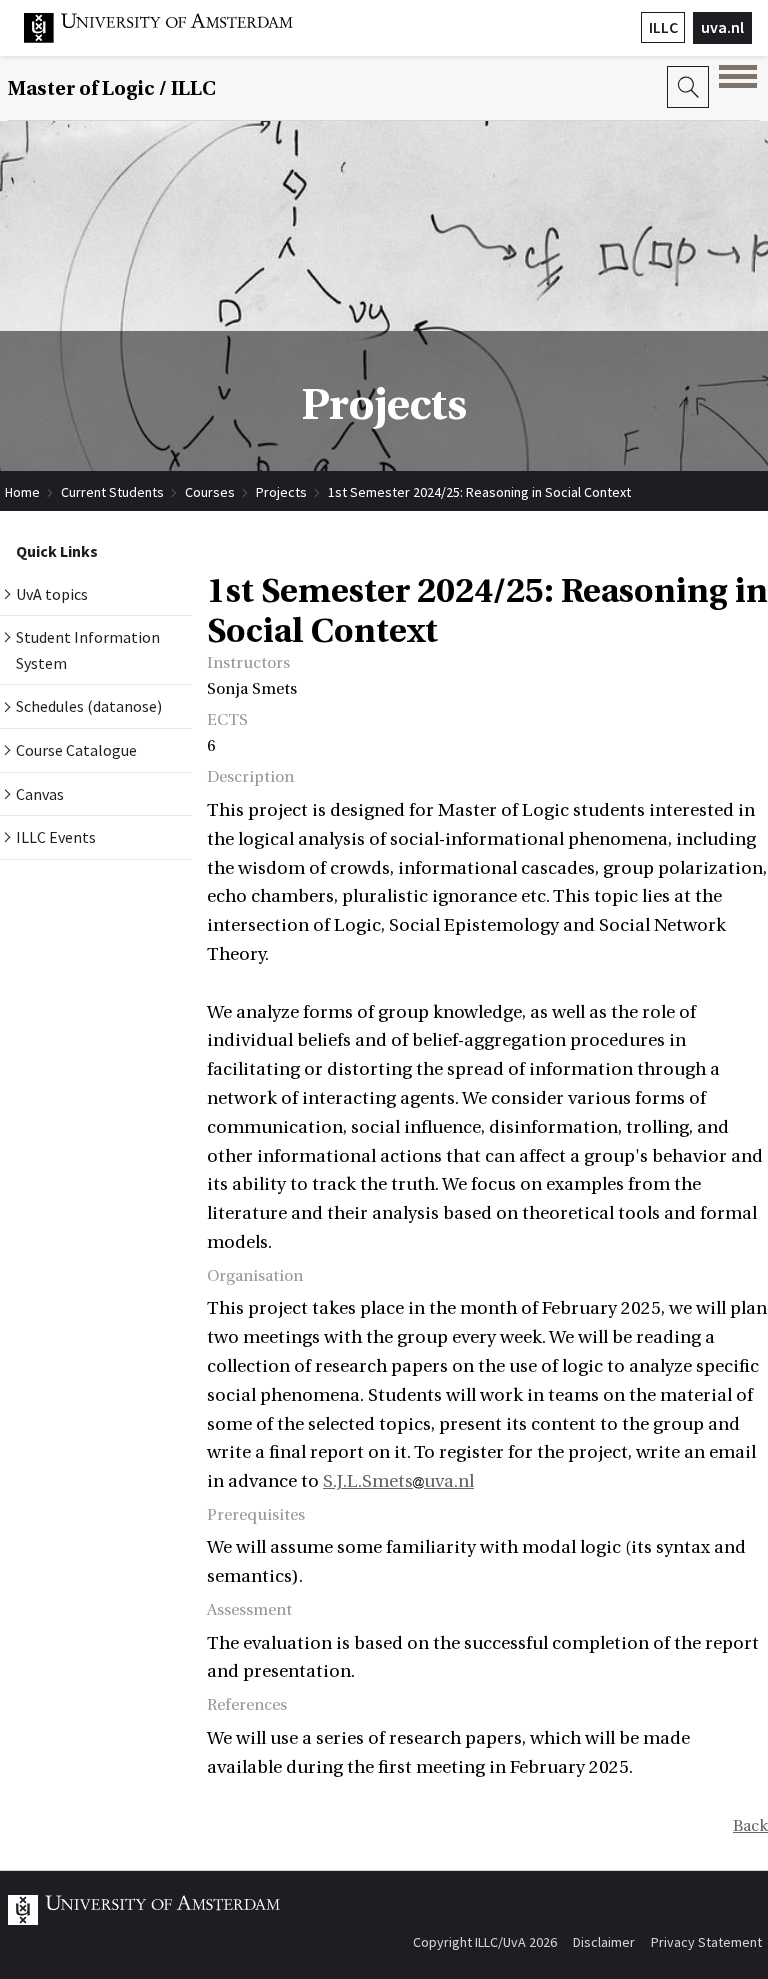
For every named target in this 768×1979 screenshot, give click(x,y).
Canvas (40, 794)
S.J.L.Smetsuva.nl (398, 1481)
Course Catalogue (76, 750)
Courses (210, 492)
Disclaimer (604, 1942)
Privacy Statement (706, 1942)
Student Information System (88, 650)
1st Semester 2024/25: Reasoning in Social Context (479, 492)
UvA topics (52, 594)
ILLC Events (56, 837)
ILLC (663, 27)
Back (750, 1826)
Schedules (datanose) (89, 706)
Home (22, 492)
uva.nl (722, 27)
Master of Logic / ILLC (112, 88)
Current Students (112, 492)
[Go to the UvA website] (174, 38)
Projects (281, 492)
